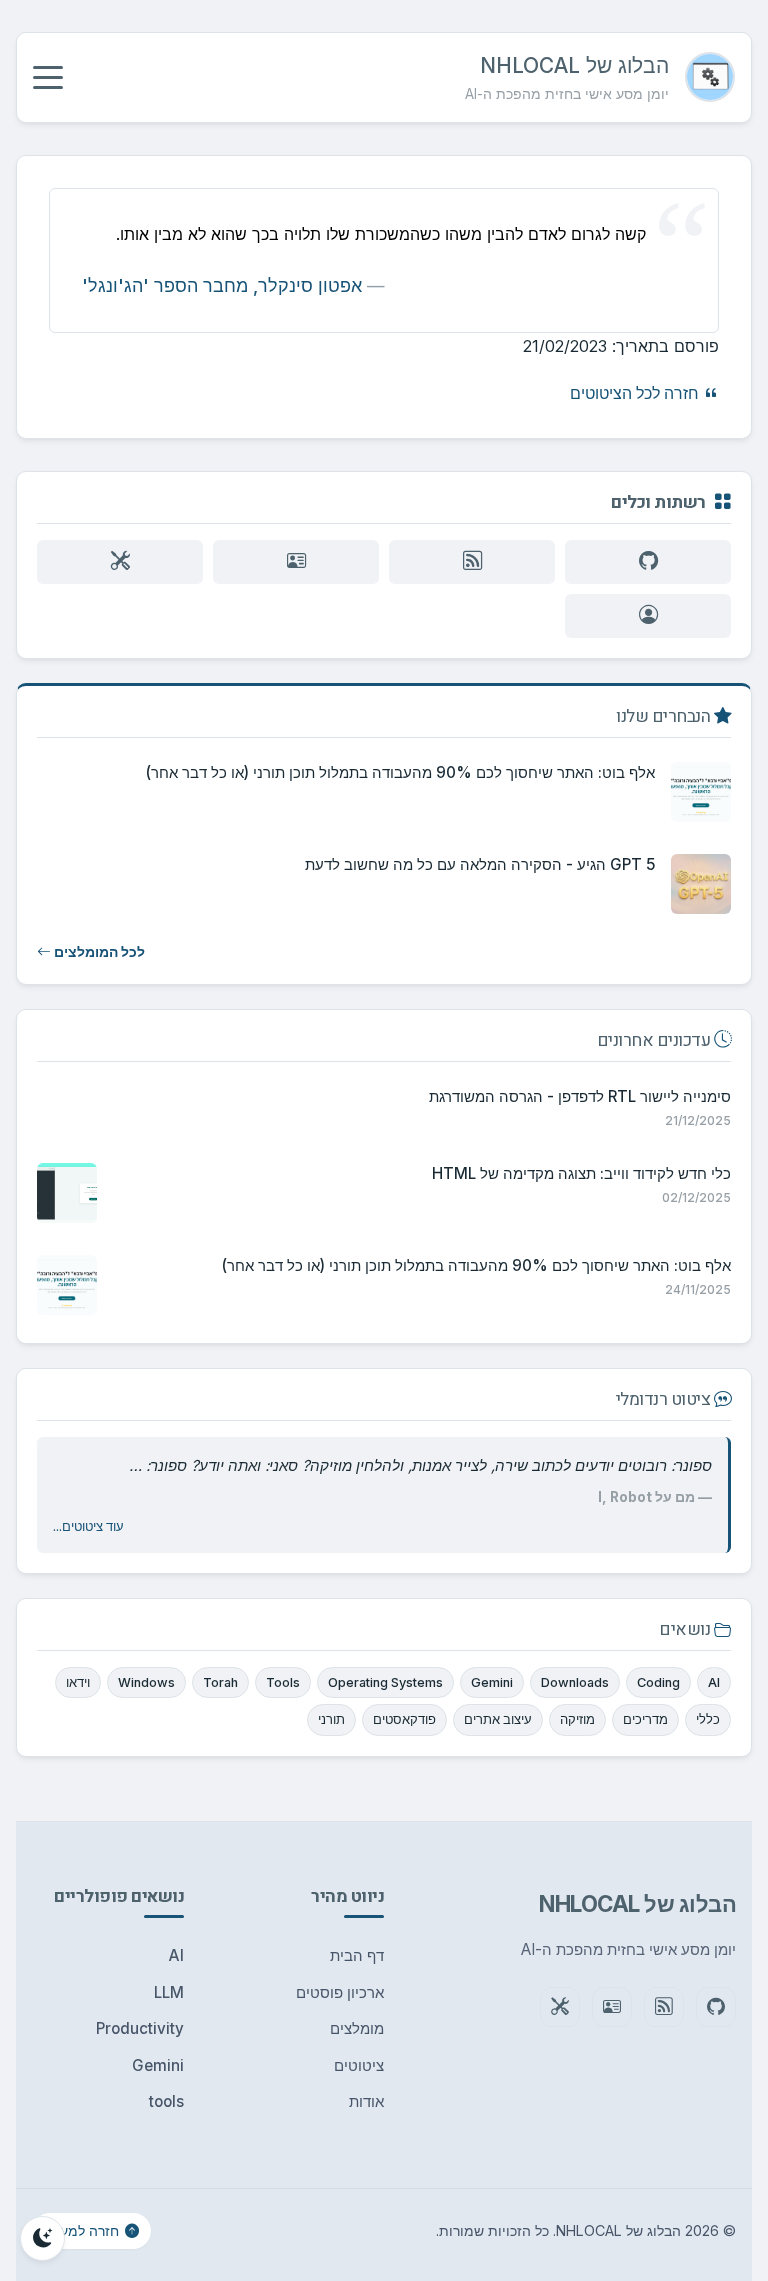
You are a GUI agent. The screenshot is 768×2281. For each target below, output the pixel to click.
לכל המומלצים (98, 952)
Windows (146, 1682)
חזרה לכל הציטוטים (636, 393)
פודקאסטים (404, 1719)
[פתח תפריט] (48, 77)
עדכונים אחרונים (655, 1041)
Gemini (492, 1682)
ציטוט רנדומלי (665, 1400)
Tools (283, 1682)
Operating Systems (385, 1682)
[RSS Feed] (472, 562)
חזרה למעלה (81, 2230)
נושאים (686, 1630)
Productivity (140, 2028)
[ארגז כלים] (120, 562)
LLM (169, 1992)
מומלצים (357, 2028)
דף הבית (357, 1955)
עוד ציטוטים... (88, 1526)
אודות (366, 2101)
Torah (220, 1682)
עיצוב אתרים (498, 1719)
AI (714, 1682)
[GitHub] (648, 562)
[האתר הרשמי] (296, 562)
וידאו (78, 1682)
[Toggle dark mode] (42, 2238)
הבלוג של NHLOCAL (574, 65)
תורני (331, 1719)
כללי (708, 1719)
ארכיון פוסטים (340, 1992)
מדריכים (645, 1719)
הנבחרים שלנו (665, 717)
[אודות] (648, 616)
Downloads (575, 1682)
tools (166, 2101)
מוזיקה (577, 1719)
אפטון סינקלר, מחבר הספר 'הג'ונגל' (222, 285)
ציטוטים (359, 2065)
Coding (658, 1682)
